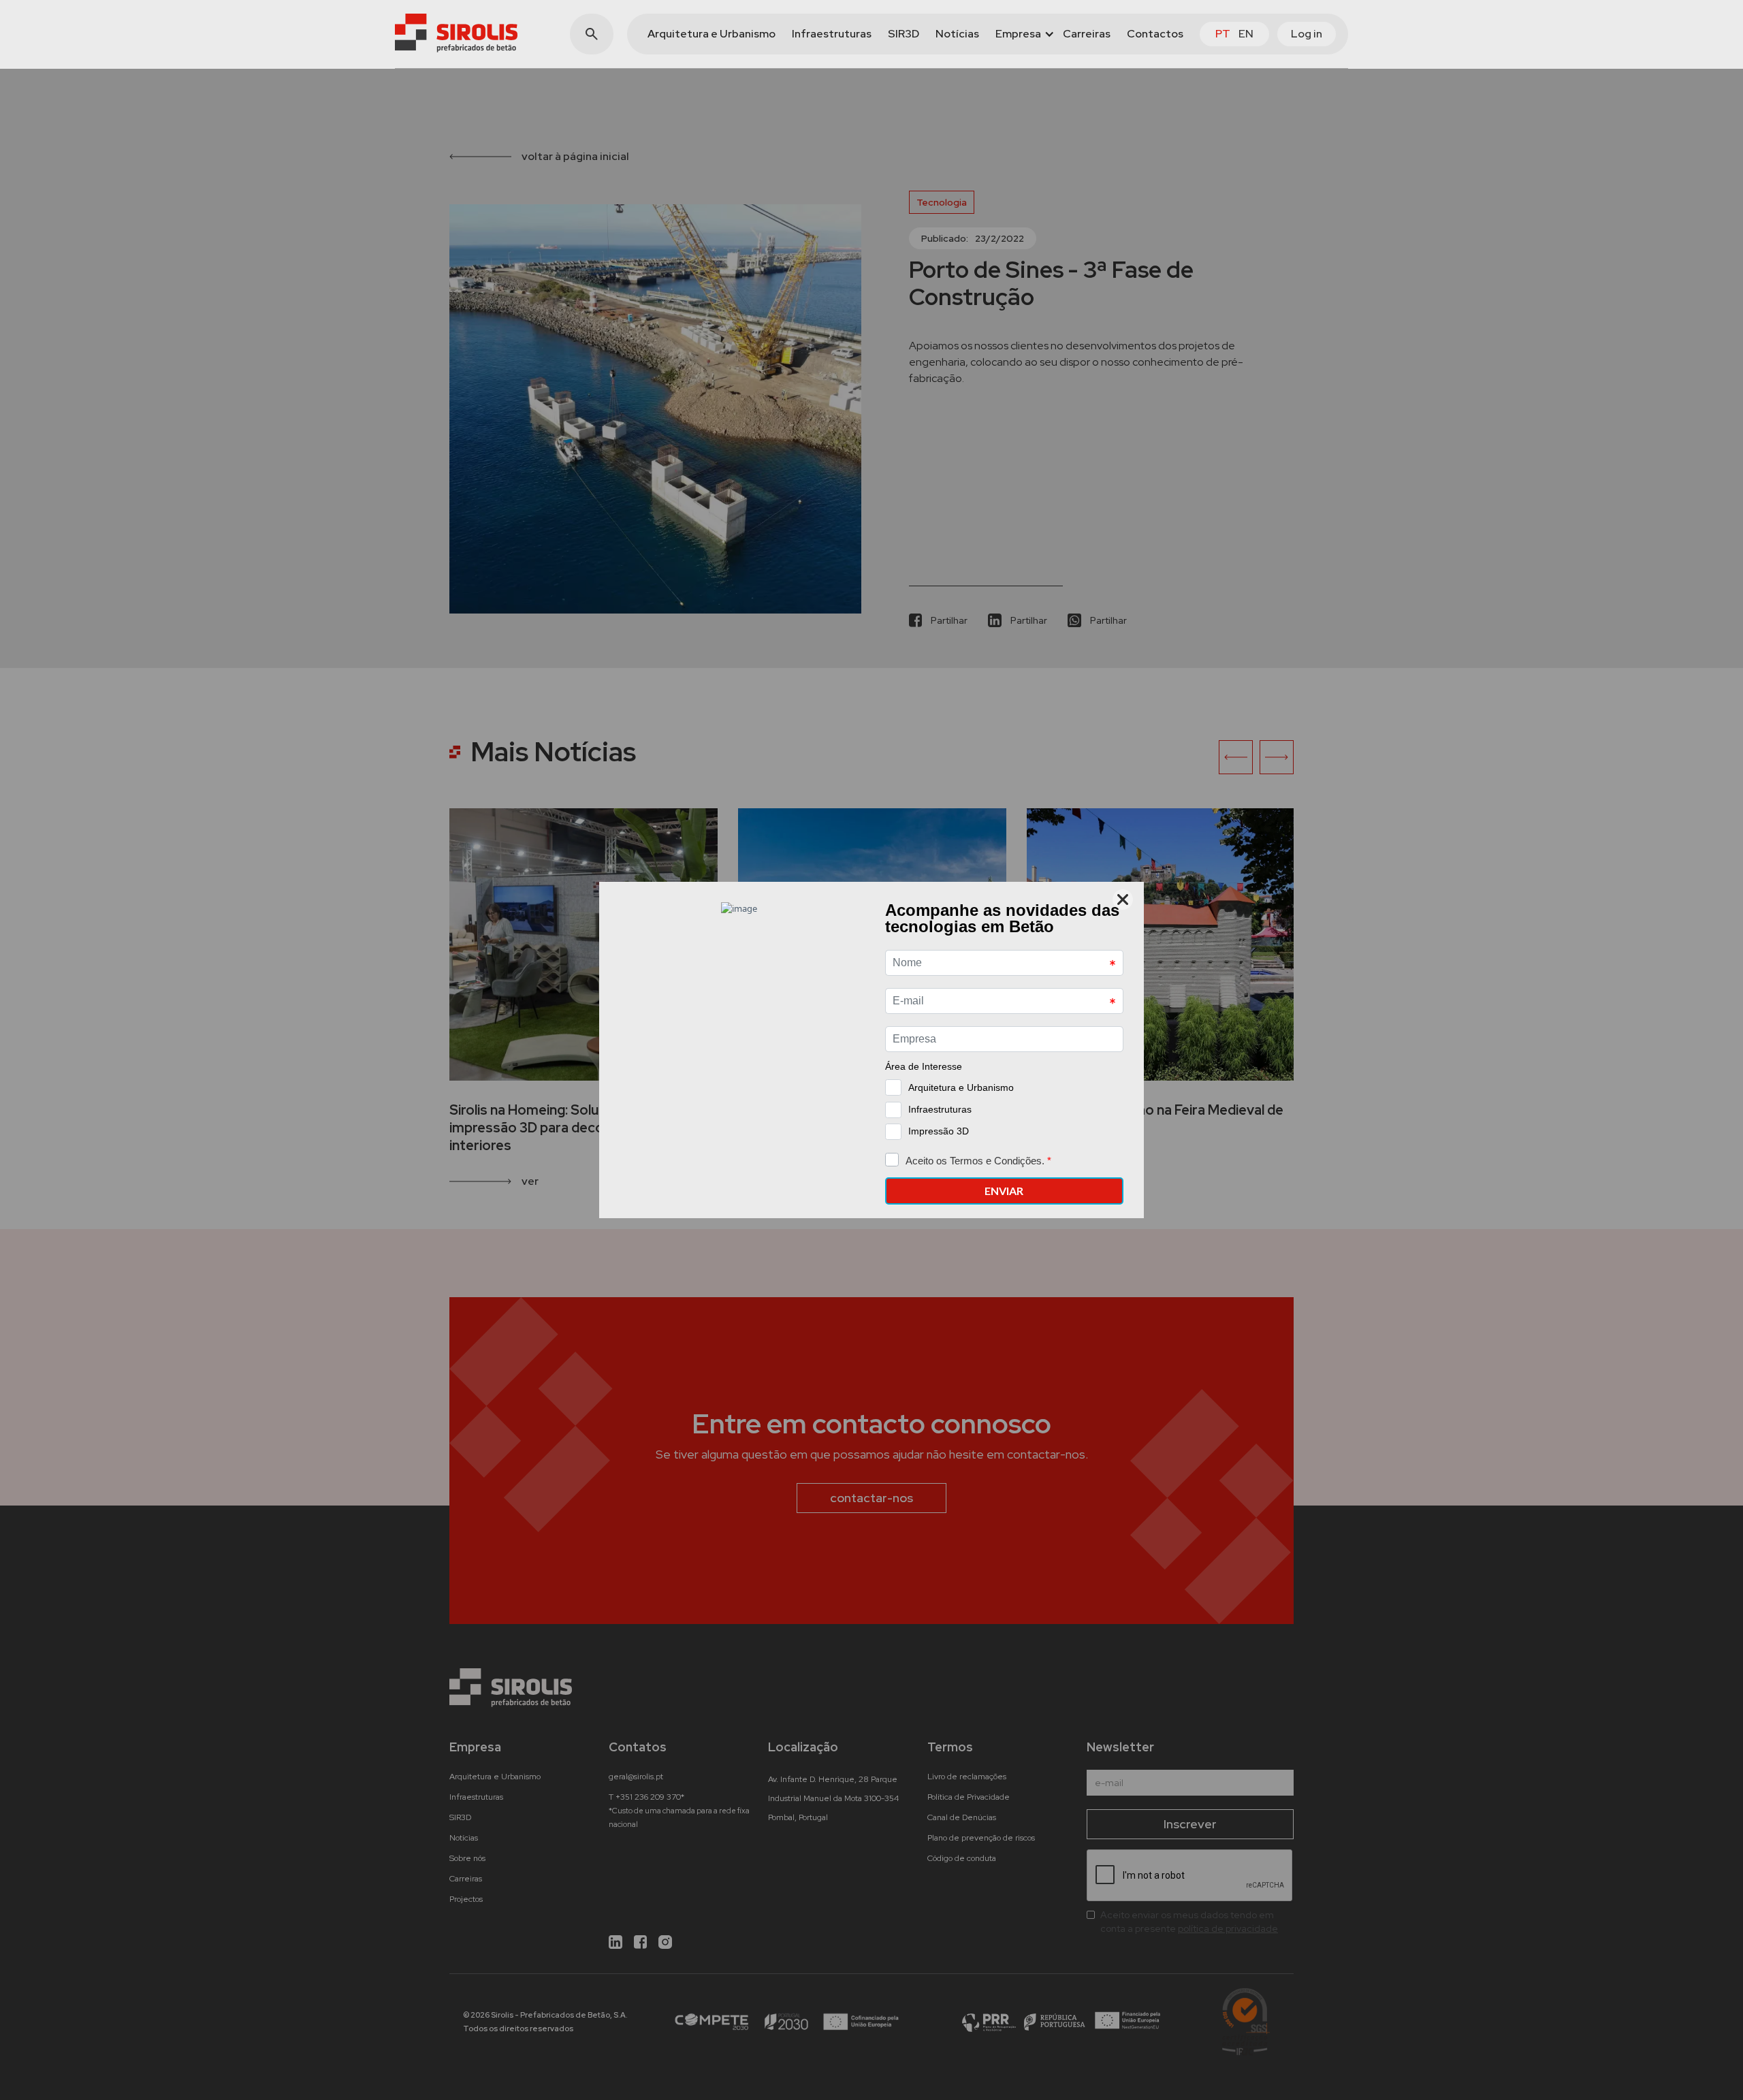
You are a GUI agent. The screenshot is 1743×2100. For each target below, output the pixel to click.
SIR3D (904, 34)
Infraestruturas (832, 34)
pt (1223, 34)
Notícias (957, 34)
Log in (1307, 34)
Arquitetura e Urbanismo (711, 34)
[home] (456, 33)
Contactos (1155, 34)
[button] (1021, 34)
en (1246, 34)
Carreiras (1087, 34)
